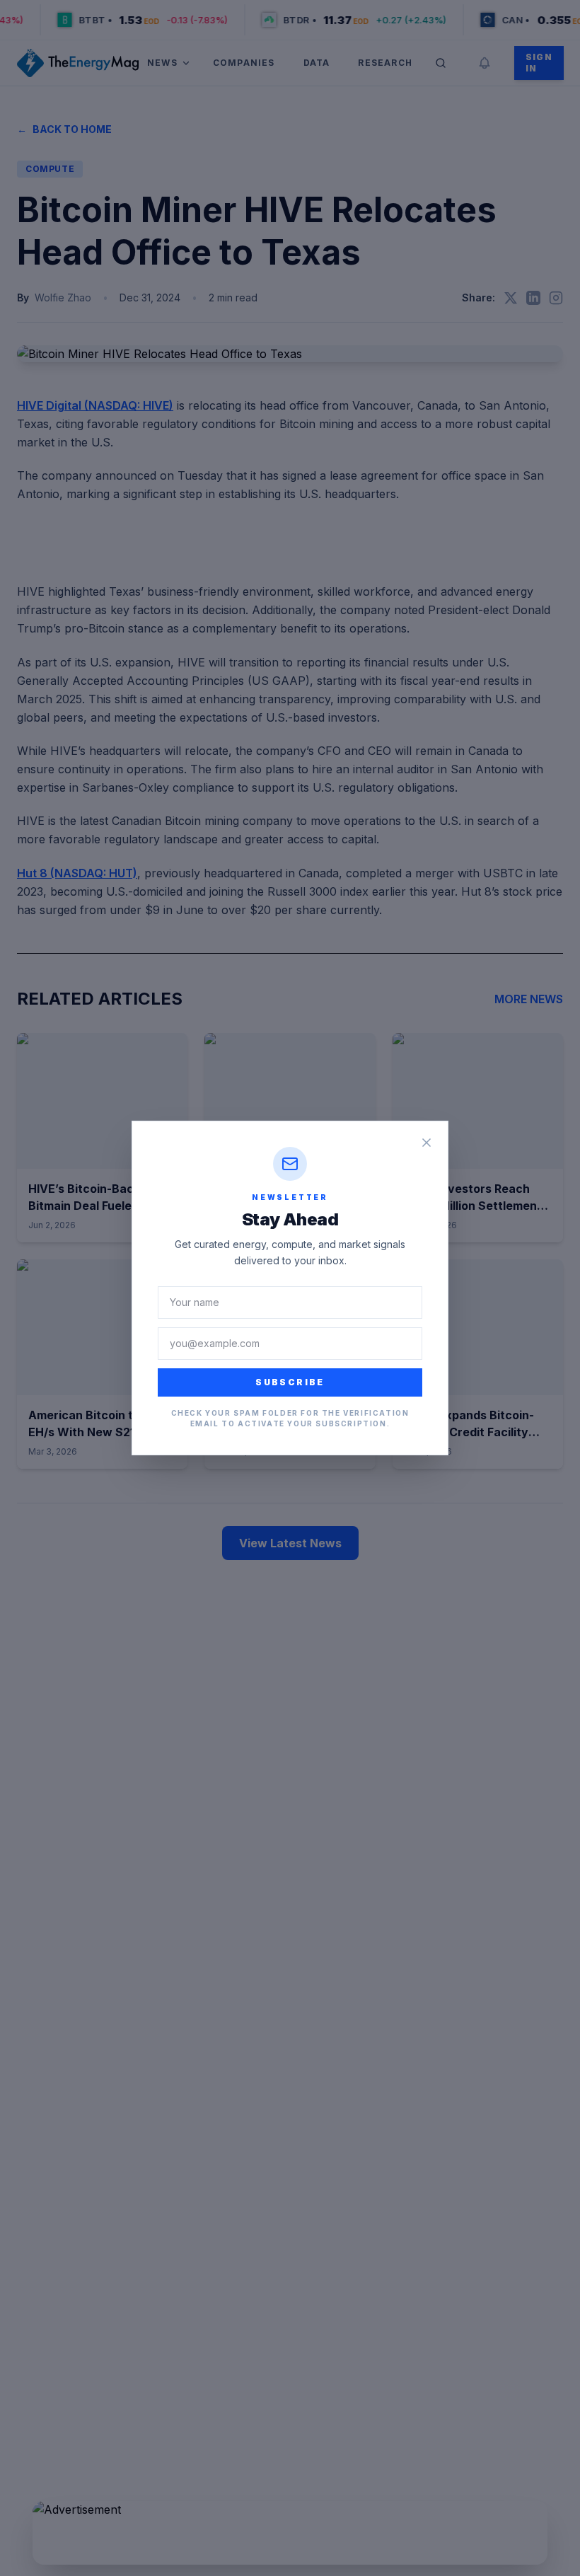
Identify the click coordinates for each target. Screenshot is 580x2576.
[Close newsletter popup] (427, 1143)
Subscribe (290, 1382)
